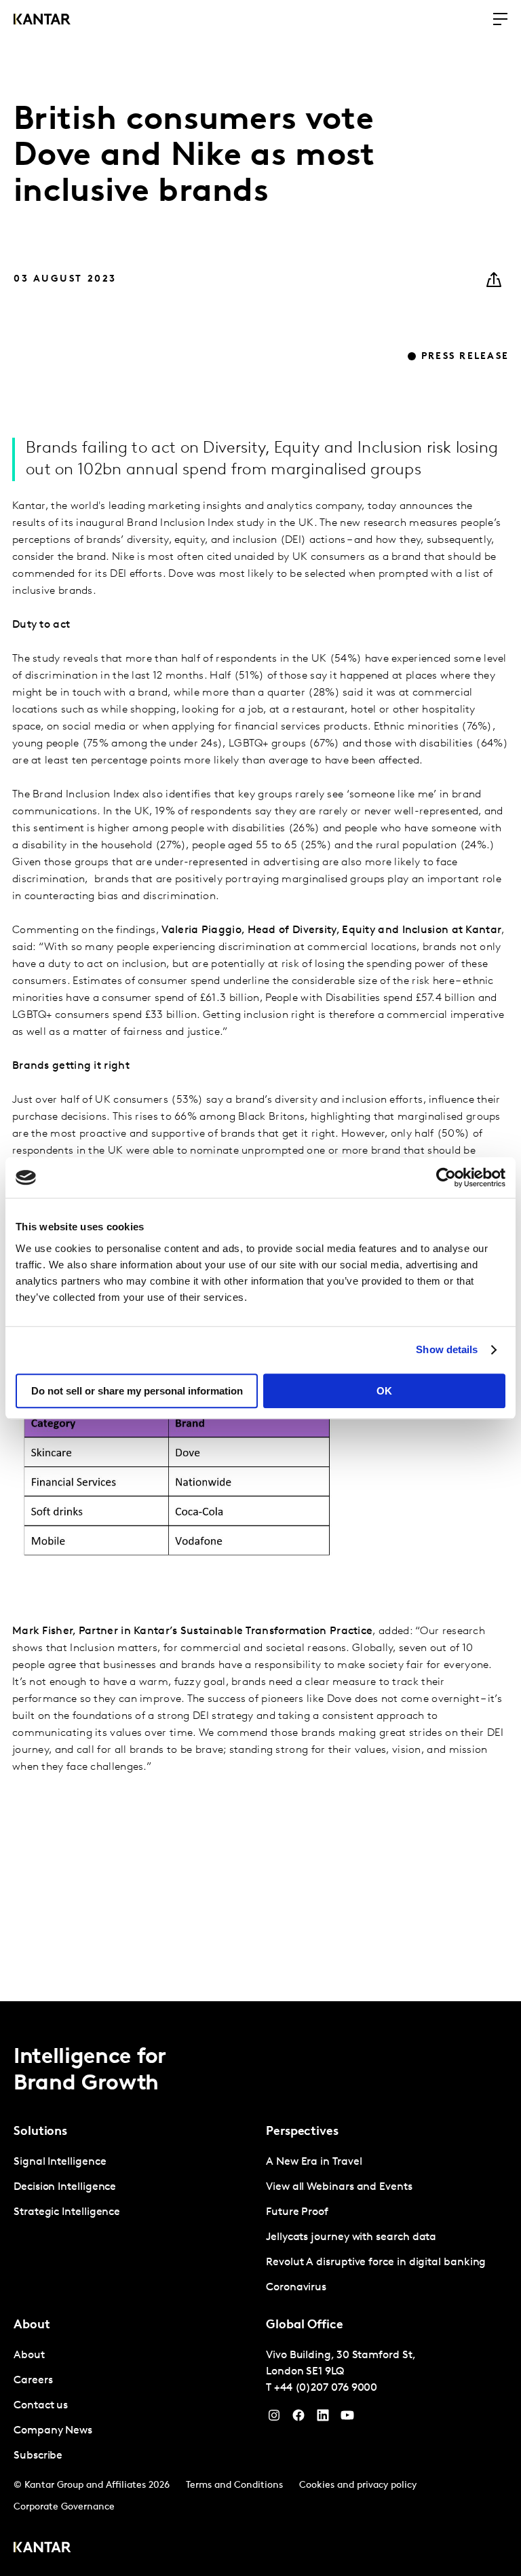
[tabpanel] (134, 2187)
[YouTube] (323, 2419)
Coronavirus (296, 2288)
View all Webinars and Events (339, 2187)
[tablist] (260, 2289)
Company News (53, 2431)
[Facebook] (298, 2419)
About (29, 2355)
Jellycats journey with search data (351, 2237)
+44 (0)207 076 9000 (326, 2388)
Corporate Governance (64, 2507)
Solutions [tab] (40, 2132)
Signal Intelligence (60, 2162)
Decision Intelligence (65, 2187)
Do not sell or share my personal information (137, 1391)
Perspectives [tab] (302, 2132)
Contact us (41, 2406)
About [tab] (32, 2326)
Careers (33, 2381)
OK (384, 1391)
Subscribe (38, 2456)
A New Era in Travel (314, 2162)
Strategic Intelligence (67, 2212)
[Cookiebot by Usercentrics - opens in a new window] (446, 1177)
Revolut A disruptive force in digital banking (376, 2262)
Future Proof (297, 2212)
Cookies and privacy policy (358, 2485)
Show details (447, 1349)
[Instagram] (274, 2419)
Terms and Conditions (234, 2485)
